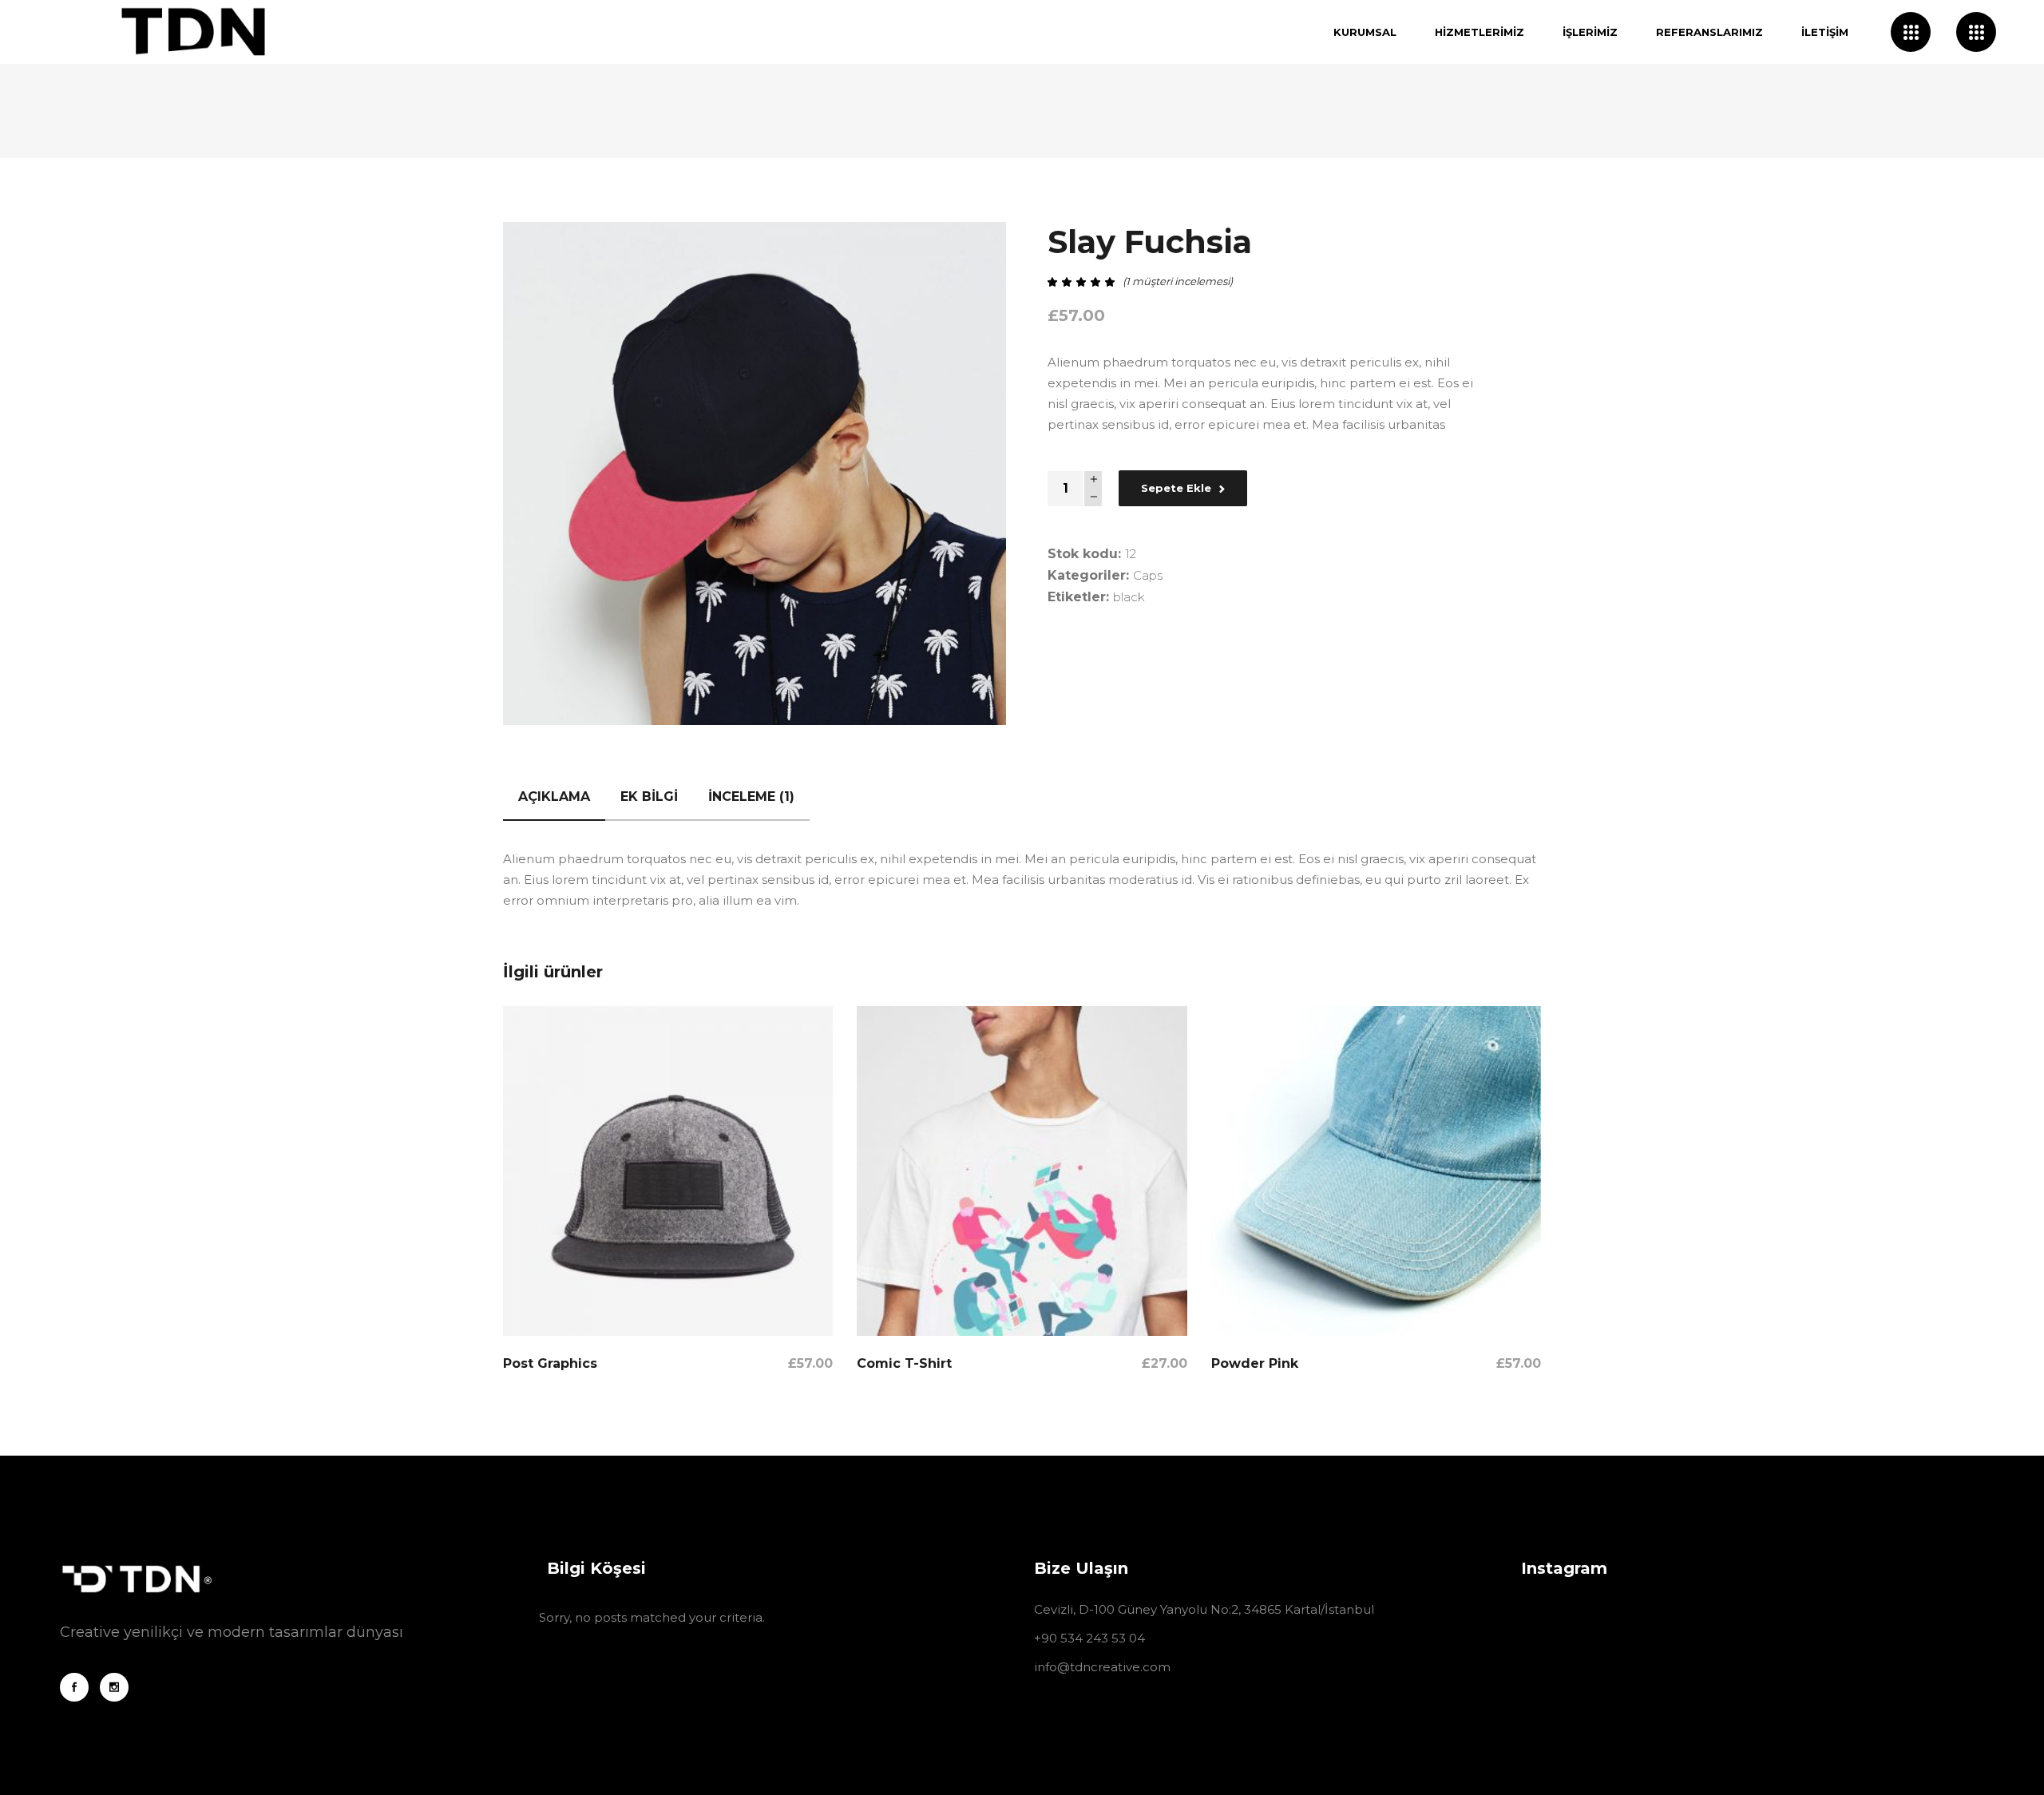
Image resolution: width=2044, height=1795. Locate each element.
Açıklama (554, 796)
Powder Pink (1255, 1363)
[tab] (554, 797)
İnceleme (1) (751, 796)
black (1129, 597)
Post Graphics (550, 1363)
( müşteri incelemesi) (1178, 281)
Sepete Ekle (1176, 488)
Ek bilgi (649, 796)
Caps (1148, 575)
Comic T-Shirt (904, 1363)
